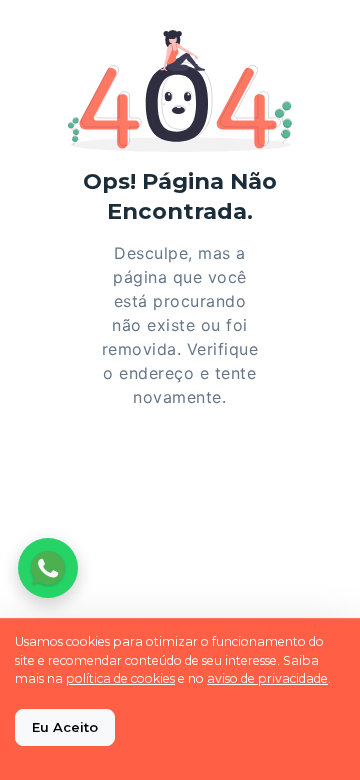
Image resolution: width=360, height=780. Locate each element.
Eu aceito (65, 727)
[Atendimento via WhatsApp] (48, 568)
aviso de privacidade (267, 678)
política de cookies (120, 678)
